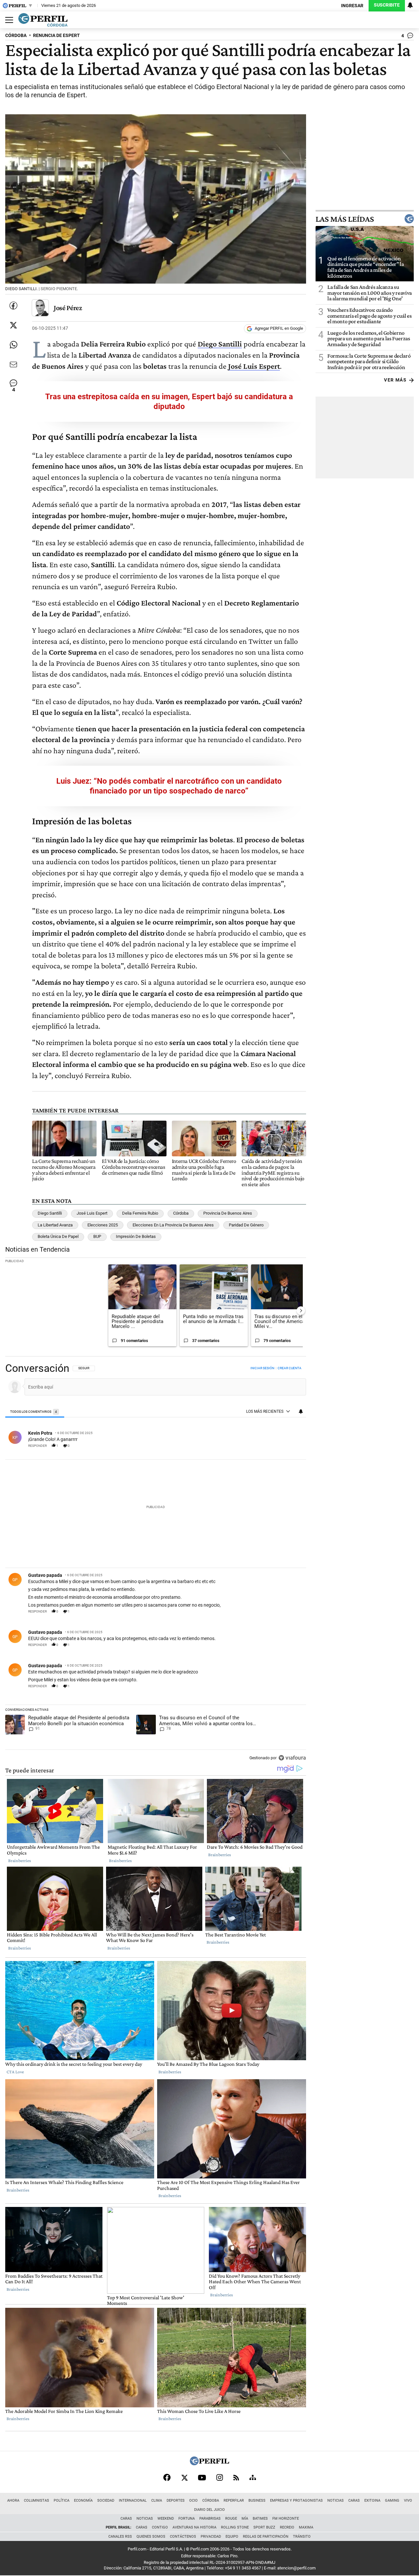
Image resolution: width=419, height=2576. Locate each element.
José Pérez (68, 308)
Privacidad (211, 2537)
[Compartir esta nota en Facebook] (13, 306)
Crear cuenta (290, 1368)
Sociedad (106, 2501)
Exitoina (372, 2501)
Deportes (176, 2501)
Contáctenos (183, 2537)
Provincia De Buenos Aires (228, 1213)
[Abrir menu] (8, 20)
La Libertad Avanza (55, 1225)
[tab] (35, 1412)
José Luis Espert (92, 1213)
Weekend (166, 2519)
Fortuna (187, 2519)
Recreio (287, 2527)
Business (257, 2501)
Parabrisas (210, 2519)
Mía (245, 2519)
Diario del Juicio (209, 2510)
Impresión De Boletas (136, 1236)
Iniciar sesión (262, 1368)
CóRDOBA (16, 36)
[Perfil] (209, 2464)
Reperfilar (234, 2501)
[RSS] (236, 2478)
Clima (157, 2501)
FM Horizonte (286, 2519)
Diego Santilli (50, 1213)
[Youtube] (202, 2478)
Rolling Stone (235, 2527)
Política (62, 2501)
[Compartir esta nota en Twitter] (13, 325)
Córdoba (181, 1213)
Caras (354, 2501)
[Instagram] (220, 2477)
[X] (184, 2477)
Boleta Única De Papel (58, 1236)
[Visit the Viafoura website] (292, 1758)
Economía (83, 2501)
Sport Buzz (264, 2527)
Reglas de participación (266, 2537)
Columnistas (36, 2501)
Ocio (193, 2501)
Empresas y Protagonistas (296, 2501)
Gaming (392, 2501)
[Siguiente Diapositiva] (301, 1311)
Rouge (231, 2519)
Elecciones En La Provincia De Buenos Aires (173, 1225)
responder (37, 1446)
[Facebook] (167, 2477)
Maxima (306, 2527)
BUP (97, 1236)
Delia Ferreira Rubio (140, 1213)
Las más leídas (345, 219)
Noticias (336, 2501)
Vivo (408, 2501)
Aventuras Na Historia (194, 2527)
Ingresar (352, 6)
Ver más (395, 380)
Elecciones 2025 (103, 1225)
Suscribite (387, 5)
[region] (156, 1564)
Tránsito (302, 2537)
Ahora (13, 2501)
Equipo (232, 2537)
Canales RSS (120, 2537)
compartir (267, 1446)
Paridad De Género (246, 1225)
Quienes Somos (151, 2537)
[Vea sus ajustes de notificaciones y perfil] (410, 5)
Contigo (160, 2527)
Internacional (133, 2501)
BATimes (260, 2519)
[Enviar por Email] (13, 364)
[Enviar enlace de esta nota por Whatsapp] (13, 345)
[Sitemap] (253, 2477)
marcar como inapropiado (290, 1449)
